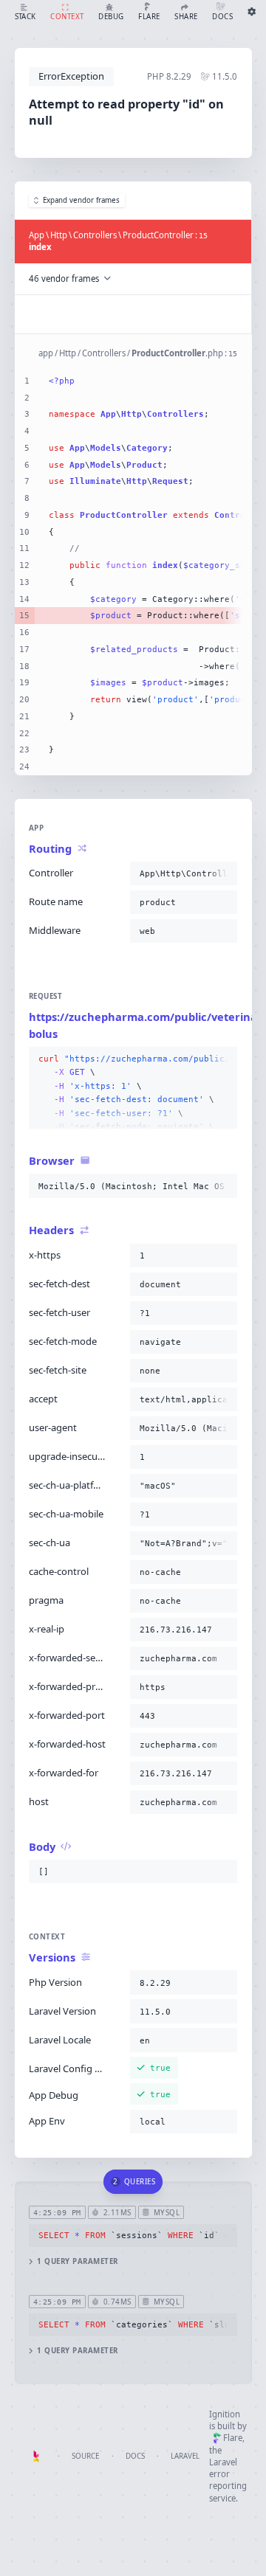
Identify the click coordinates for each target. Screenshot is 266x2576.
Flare (233, 2438)
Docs (135, 2456)
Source (85, 2456)
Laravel (185, 2456)
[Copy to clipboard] (223, 873)
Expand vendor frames (81, 200)
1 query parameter (77, 2261)
